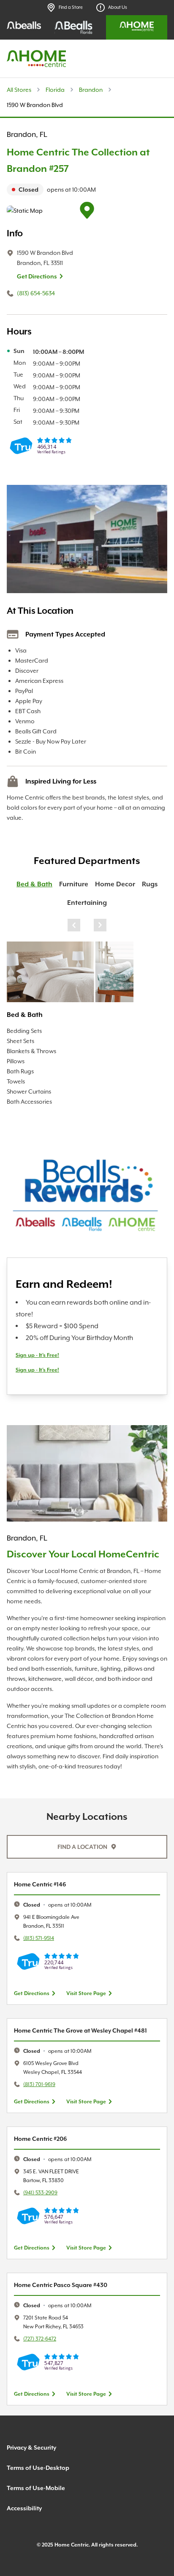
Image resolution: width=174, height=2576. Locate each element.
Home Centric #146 (40, 1884)
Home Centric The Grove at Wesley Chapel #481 (80, 2030)
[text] (87, 190)
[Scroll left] (74, 925)
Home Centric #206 (40, 2139)
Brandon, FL (27, 134)
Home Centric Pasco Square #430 (61, 2285)
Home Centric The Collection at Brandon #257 (78, 160)
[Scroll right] (100, 925)
